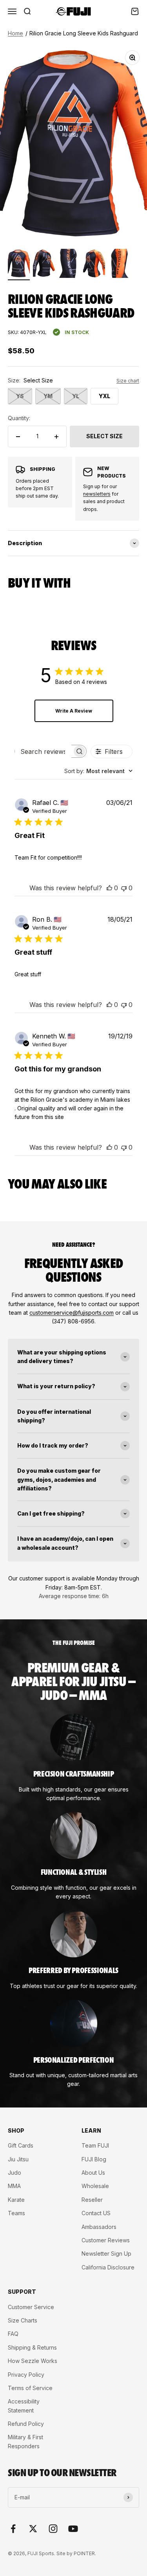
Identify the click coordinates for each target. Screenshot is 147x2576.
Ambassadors (99, 2227)
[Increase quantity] (56, 436)
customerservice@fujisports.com (72, 1313)
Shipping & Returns (32, 2347)
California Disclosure (108, 2267)
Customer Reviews (106, 2240)
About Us (93, 2173)
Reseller (92, 2200)
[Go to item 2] (44, 265)
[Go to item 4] (94, 265)
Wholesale (95, 2186)
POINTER (84, 2553)
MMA (14, 2186)
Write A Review (74, 711)
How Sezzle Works (33, 2361)
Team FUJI (95, 2145)
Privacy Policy (26, 2375)
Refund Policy (26, 2424)
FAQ (13, 2334)
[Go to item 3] (69, 265)
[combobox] (98, 771)
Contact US (96, 2213)
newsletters (97, 494)
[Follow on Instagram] (53, 2529)
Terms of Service (30, 2388)
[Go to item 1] (19, 265)
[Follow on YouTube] (73, 2529)
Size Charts (23, 2320)
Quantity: (19, 418)
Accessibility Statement (24, 2406)
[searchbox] (44, 751)
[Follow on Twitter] (33, 2529)
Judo (15, 2173)
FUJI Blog (94, 2159)
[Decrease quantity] (18, 436)
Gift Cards (21, 2145)
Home (15, 33)
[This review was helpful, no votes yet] (109, 888)
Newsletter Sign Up (106, 2254)
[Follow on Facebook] (13, 2529)
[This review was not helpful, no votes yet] (124, 888)
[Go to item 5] (119, 265)
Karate (16, 2200)
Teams (16, 2213)
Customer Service (31, 2307)
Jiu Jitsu (18, 2159)
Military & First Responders (25, 2441)
